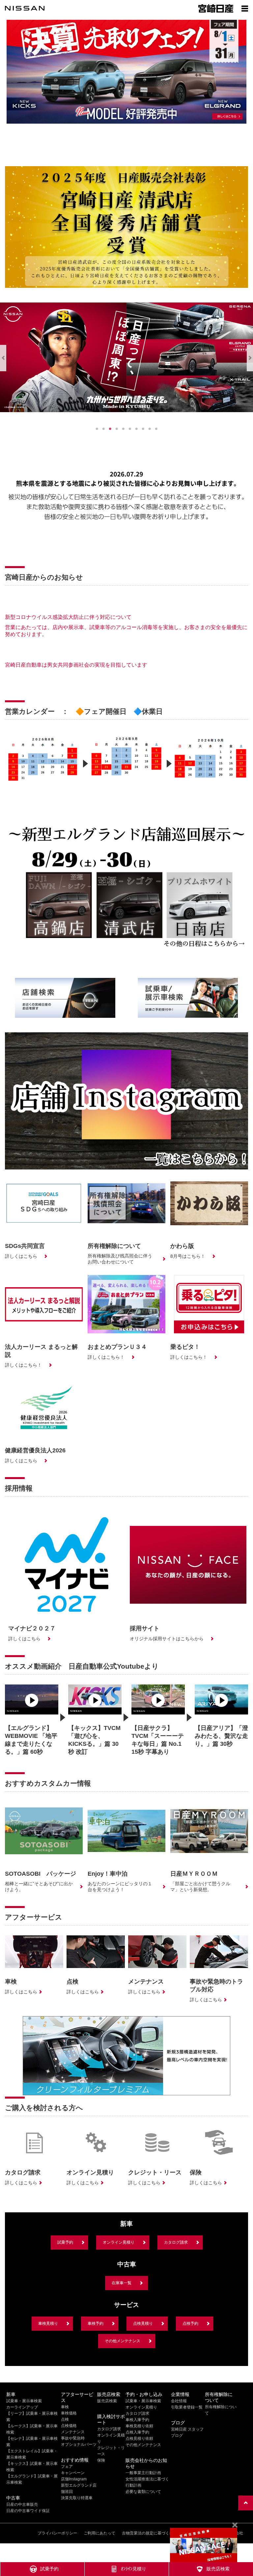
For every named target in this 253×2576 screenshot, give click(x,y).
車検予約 (96, 2323)
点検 (65, 2419)
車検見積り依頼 (139, 2426)
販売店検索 (107, 2401)
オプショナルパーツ (79, 2444)
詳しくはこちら (21, 1256)
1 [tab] (97, 429)
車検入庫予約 (137, 2420)
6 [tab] (130, 429)
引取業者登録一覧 (187, 2407)
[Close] (235, 2525)
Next (250, 358)
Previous (3, 358)
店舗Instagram (74, 2479)
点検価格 (69, 2426)
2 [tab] (103, 429)
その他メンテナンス (123, 2341)
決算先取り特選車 (77, 2498)
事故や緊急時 (73, 2438)
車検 (65, 2407)
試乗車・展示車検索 (24, 2401)
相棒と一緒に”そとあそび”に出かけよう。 (39, 1887)
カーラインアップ (22, 2407)
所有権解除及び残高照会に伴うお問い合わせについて (120, 1259)
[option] (43, 768)
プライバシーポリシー (57, 2533)
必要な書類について (143, 2492)
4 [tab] (117, 429)
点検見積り (143, 2323)
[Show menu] (245, 8)
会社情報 (179, 2401)
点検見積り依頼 (139, 2439)
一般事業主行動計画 (143, 2473)
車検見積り (48, 2323)
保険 (101, 2460)
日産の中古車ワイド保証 (28, 2511)
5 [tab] (123, 429)
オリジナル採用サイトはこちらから (167, 1639)
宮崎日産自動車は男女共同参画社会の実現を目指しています (76, 665)
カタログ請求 (176, 2242)
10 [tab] (156, 429)
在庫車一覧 (122, 2283)
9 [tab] (150, 429)
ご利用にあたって (99, 2533)
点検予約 (190, 2323)
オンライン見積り (119, 2242)
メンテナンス (73, 2432)
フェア (67, 2467)
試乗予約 (65, 2242)
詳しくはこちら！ (23, 1365)
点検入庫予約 (137, 2432)
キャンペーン (73, 2473)
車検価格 (69, 2413)
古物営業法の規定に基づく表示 (150, 2533)
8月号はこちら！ (188, 1256)
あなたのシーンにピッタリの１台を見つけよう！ (120, 1887)
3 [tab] (110, 429)
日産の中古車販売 (22, 2504)
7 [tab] (136, 429)
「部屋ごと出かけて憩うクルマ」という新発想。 (200, 1887)
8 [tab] (143, 429)
